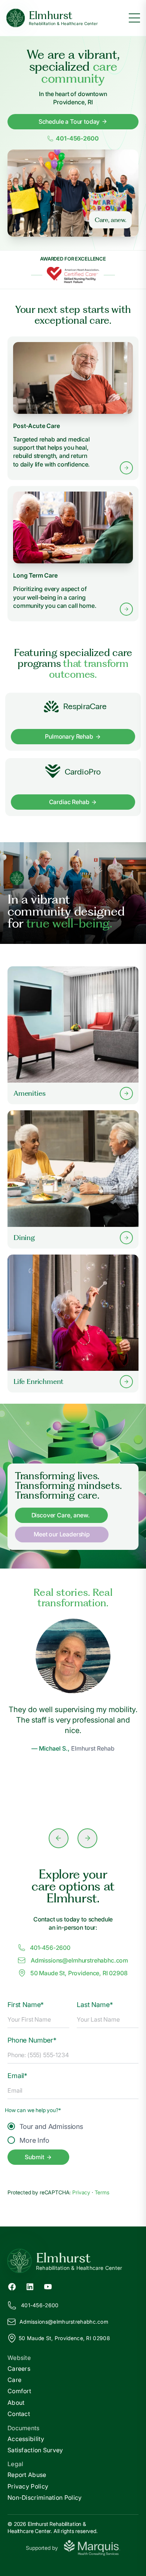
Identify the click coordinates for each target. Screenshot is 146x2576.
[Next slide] (87, 1838)
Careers (19, 2369)
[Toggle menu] (134, 18)
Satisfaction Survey (35, 2450)
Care (14, 2380)
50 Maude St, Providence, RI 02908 (79, 1973)
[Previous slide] (59, 1838)
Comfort (19, 2391)
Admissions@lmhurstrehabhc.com (79, 1960)
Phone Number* (32, 2040)
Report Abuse (27, 2475)
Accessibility (26, 2439)
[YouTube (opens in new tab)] (48, 2286)
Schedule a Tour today (69, 121)
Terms (102, 2192)
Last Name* (95, 2005)
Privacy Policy (28, 2486)
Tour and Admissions (51, 2126)
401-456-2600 (77, 139)
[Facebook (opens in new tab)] (12, 2286)
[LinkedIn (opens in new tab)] (30, 2286)
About (16, 2403)
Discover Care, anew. (61, 1515)
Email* (17, 2076)
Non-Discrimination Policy (45, 2497)
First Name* (26, 2005)
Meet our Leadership (62, 1534)
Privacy (82, 2192)
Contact (19, 2414)
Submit (34, 2157)
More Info (34, 2140)
